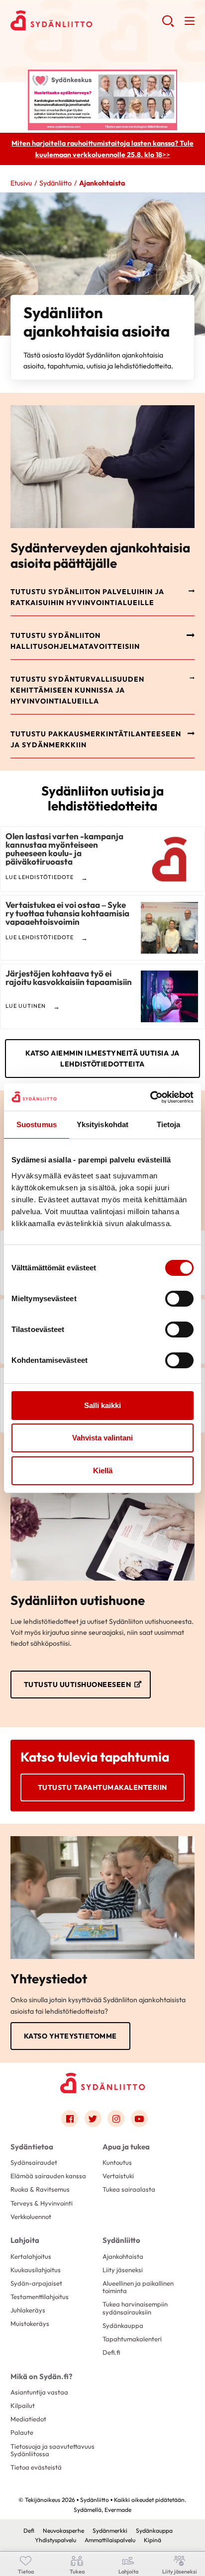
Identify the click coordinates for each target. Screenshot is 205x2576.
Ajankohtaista (123, 2256)
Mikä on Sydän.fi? (41, 2376)
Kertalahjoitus (31, 2256)
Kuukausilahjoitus (36, 2270)
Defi (29, 2531)
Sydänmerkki (110, 2531)
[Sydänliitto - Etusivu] (102, 2083)
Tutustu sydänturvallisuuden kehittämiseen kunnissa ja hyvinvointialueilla (77, 690)
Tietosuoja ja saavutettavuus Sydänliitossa (52, 2450)
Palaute (22, 2432)
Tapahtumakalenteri (132, 2339)
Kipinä (153, 2540)
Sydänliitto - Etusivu (86, 20)
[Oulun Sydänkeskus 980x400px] (102, 99)
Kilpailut (23, 2405)
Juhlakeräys (28, 2310)
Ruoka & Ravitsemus (40, 2189)
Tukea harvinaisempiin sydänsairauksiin (135, 2308)
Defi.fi (111, 2352)
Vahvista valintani (102, 1438)
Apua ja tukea (126, 2147)
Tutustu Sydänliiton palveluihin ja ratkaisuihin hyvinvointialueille (87, 597)
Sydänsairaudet (34, 2162)
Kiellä (103, 1470)
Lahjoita (25, 2240)
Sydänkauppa (123, 2325)
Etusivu (21, 183)
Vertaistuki (118, 2176)
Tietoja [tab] (169, 1124)
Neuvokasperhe (63, 2531)
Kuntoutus (117, 2162)
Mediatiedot (28, 2419)
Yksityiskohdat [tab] (102, 1124)
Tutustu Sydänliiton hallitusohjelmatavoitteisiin (75, 641)
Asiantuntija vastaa (39, 2392)
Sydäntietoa (32, 2147)
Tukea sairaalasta (129, 2189)
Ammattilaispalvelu (110, 2540)
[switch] (179, 1299)
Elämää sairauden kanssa (48, 2176)
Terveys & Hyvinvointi (42, 2203)
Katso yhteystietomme (70, 2036)
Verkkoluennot (31, 2217)
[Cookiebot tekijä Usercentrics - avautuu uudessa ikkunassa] (150, 1097)
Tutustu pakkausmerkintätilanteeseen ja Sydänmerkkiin (96, 739)
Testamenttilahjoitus (40, 2297)
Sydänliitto (55, 183)
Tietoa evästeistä (36, 2467)
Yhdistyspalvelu (55, 2540)
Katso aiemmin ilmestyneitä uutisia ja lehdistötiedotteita (102, 1059)
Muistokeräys (30, 2323)
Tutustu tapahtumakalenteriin (102, 1787)
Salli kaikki (102, 1405)
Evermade (118, 2510)
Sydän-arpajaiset (36, 2283)
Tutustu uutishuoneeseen (78, 1685)
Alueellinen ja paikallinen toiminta (138, 2287)
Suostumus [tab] (37, 1124)
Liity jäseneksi (123, 2270)
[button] (168, 25)
